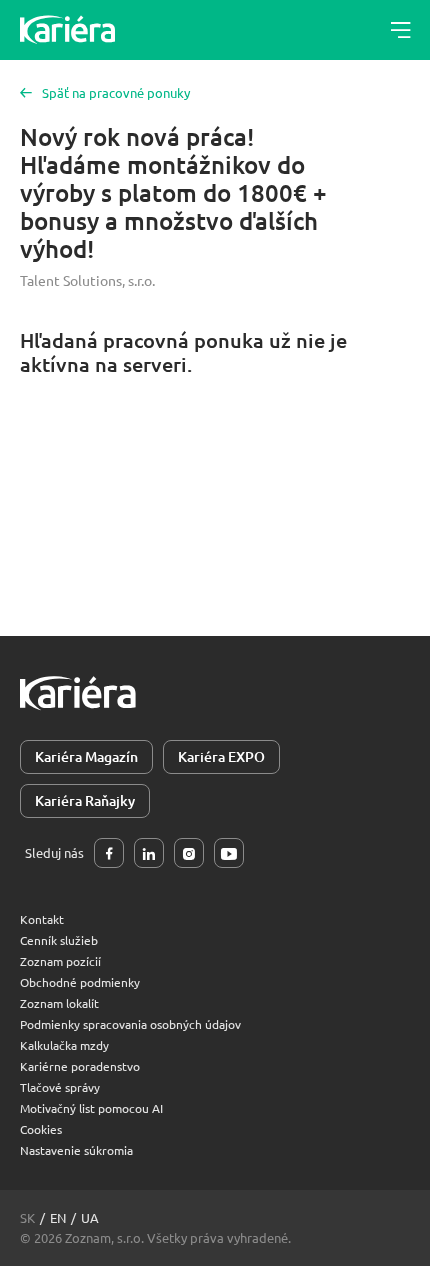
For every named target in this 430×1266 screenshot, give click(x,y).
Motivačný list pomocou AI (91, 1108)
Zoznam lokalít (59, 1003)
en (58, 1217)
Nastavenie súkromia (76, 1150)
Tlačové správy (60, 1087)
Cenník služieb (59, 940)
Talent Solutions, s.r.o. (87, 280)
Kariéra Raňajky (85, 800)
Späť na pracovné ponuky (116, 92)
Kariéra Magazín (86, 756)
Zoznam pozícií (60, 961)
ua (90, 1217)
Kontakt (42, 919)
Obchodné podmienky (80, 982)
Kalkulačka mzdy (64, 1045)
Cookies (41, 1129)
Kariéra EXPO (221, 756)
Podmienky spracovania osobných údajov (130, 1024)
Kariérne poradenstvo (80, 1066)
